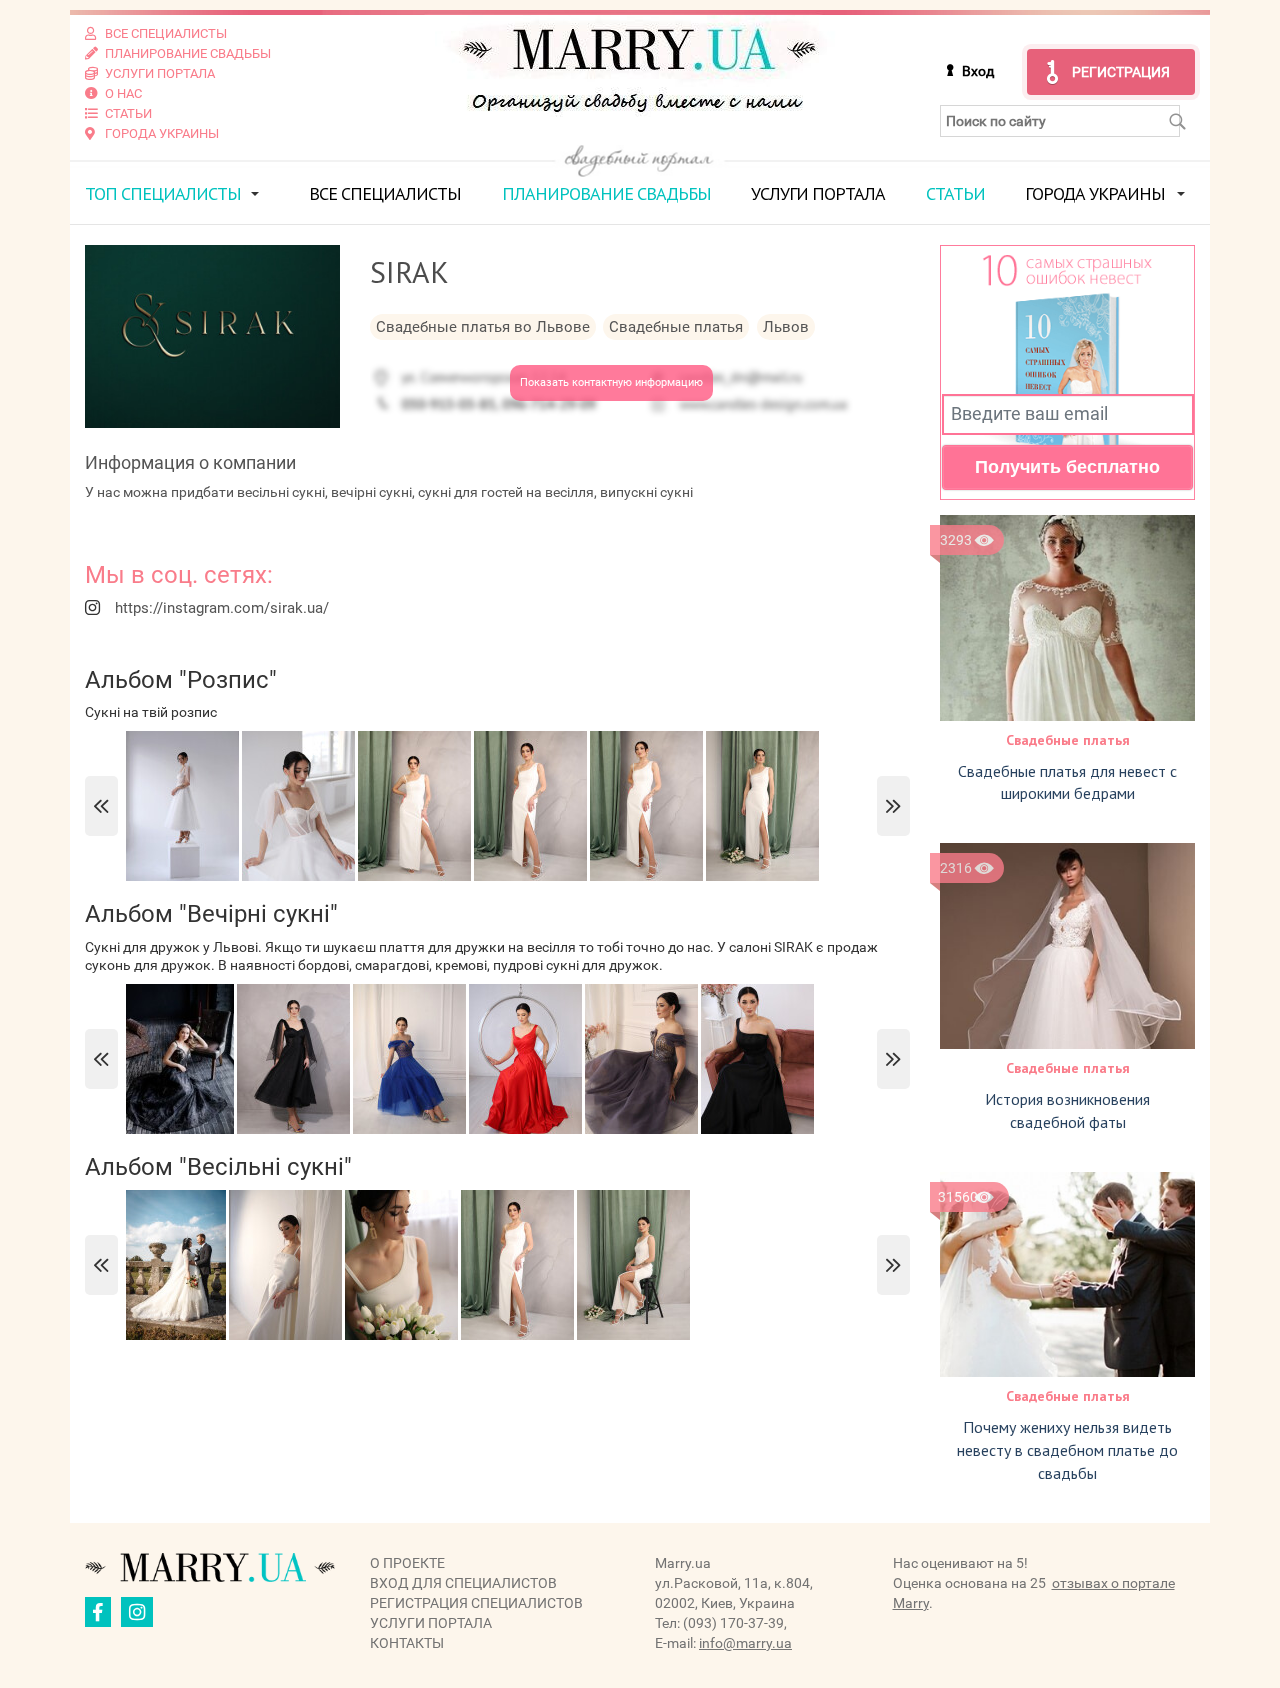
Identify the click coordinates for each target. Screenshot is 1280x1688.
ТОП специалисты (163, 193)
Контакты (407, 1643)
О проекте (407, 1563)
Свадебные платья (1068, 740)
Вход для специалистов (463, 1583)
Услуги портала (818, 193)
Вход (978, 71)
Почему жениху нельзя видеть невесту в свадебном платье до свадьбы (1067, 1450)
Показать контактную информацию (611, 382)
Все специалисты (385, 193)
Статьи (955, 193)
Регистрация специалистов (476, 1603)
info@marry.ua (745, 1643)
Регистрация (1121, 72)
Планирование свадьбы (606, 193)
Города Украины (1095, 193)
